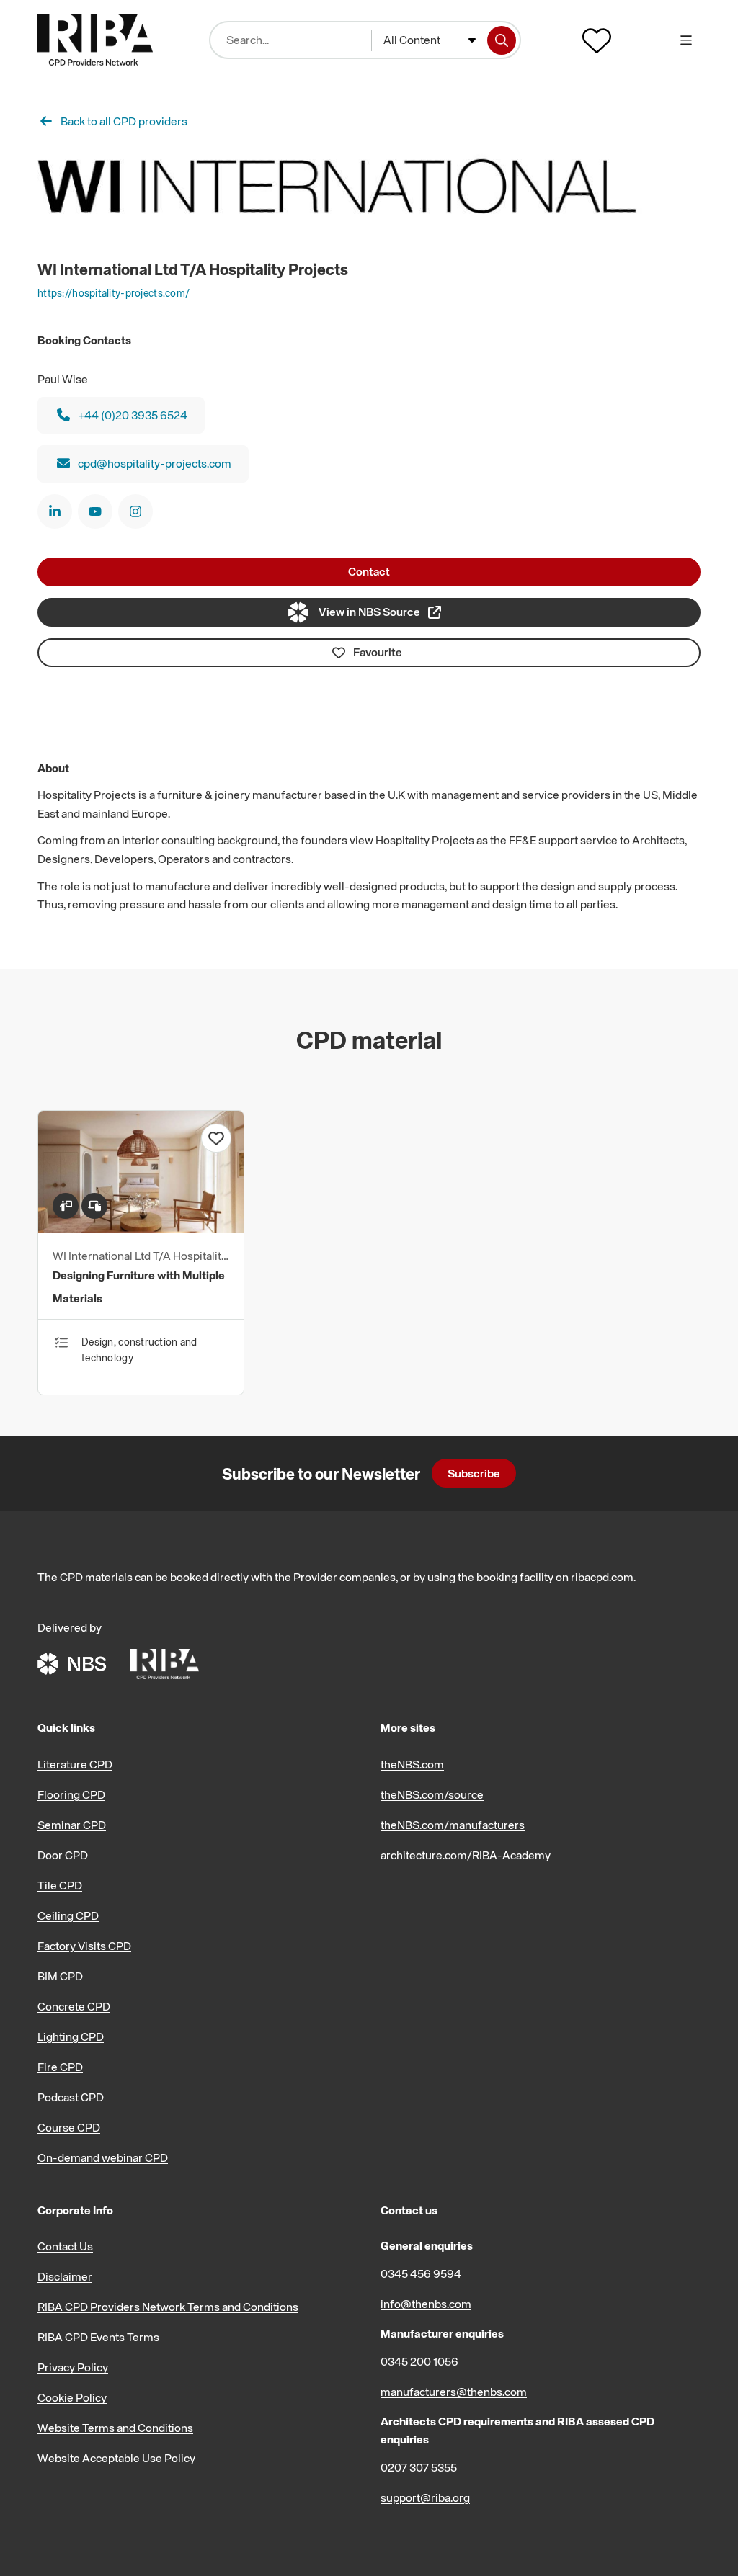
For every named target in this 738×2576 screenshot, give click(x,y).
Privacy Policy (73, 2367)
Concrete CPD (74, 2006)
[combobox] (430, 40)
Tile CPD (60, 1885)
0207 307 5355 (419, 2467)
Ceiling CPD (68, 1915)
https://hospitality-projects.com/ (114, 293)
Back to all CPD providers (124, 121)
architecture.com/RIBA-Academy (466, 1855)
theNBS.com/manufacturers (453, 1825)
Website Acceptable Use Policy (116, 2458)
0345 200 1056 (419, 2361)
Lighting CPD (71, 2036)
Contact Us (65, 2246)
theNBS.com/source (432, 1794)
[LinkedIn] (55, 511)
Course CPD (69, 2127)
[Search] (502, 40)
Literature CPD (75, 1764)
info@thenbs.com (426, 2304)
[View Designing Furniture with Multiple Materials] (141, 1229)
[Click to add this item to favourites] (216, 1138)
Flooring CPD (71, 1794)
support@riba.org (425, 2497)
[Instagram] (135, 511)
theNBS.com (412, 1764)
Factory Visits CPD (84, 1946)
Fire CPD (60, 2067)
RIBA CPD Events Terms (98, 2337)
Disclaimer (65, 2276)
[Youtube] (95, 511)
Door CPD (63, 1855)
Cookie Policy (72, 2397)
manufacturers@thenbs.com (454, 2392)
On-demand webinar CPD (103, 2157)
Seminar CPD (72, 1825)
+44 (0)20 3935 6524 (133, 415)
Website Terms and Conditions (115, 2428)
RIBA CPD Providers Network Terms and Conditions (168, 2307)
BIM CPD (60, 1976)
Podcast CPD (71, 2097)
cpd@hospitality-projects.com (155, 463)
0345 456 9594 (421, 2273)
